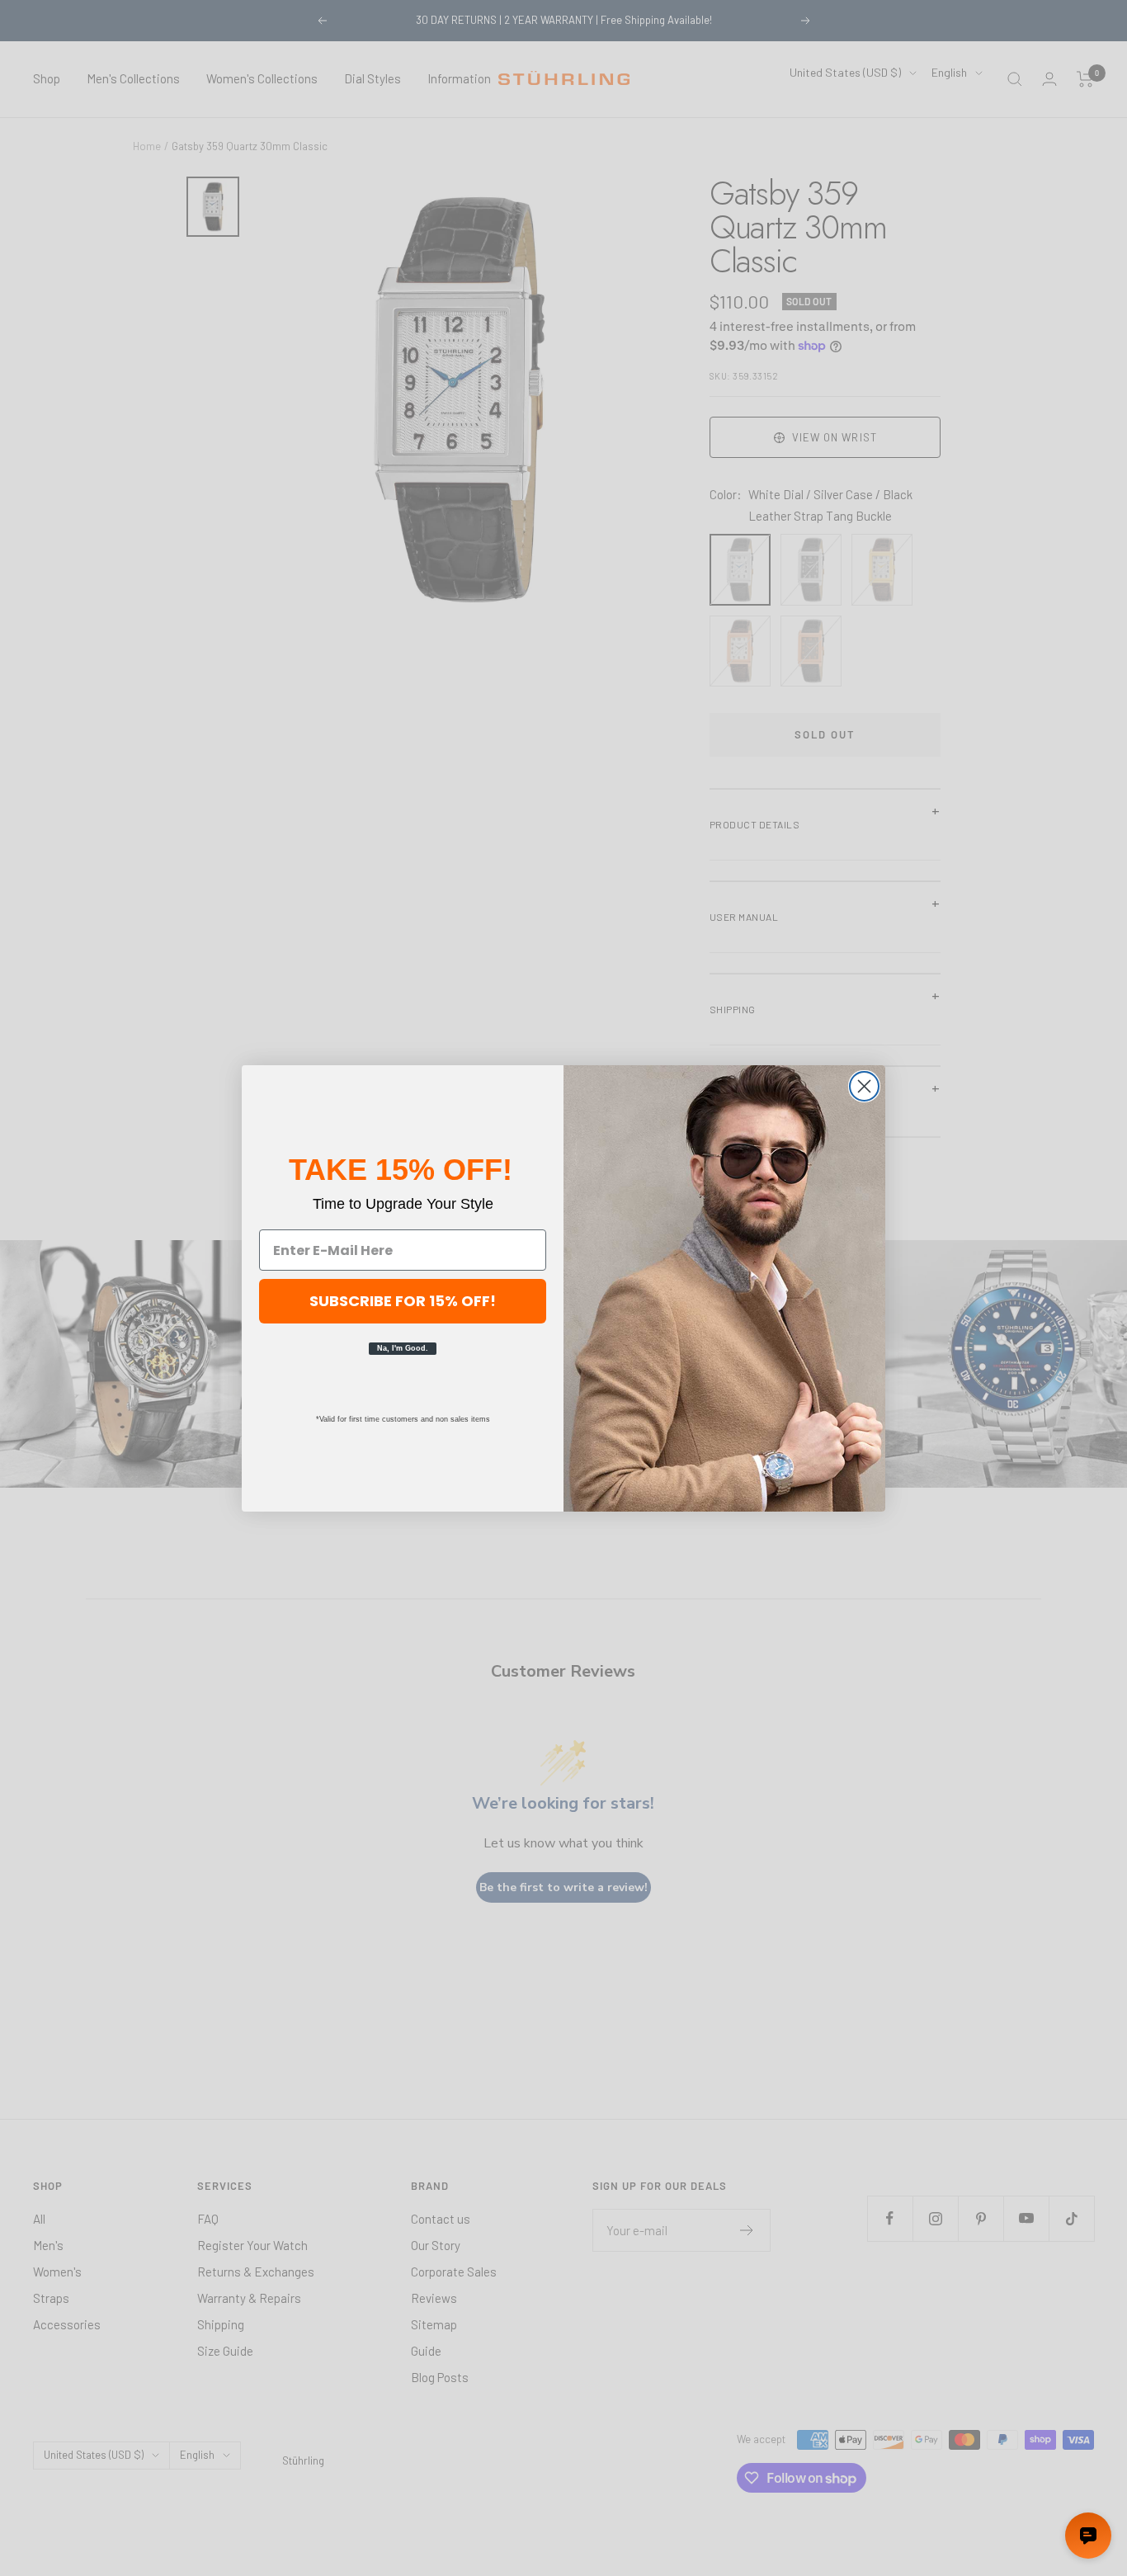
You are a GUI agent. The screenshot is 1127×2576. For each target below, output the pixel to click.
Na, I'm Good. (403, 1348)
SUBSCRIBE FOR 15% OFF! (403, 1301)
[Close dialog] (864, 1086)
